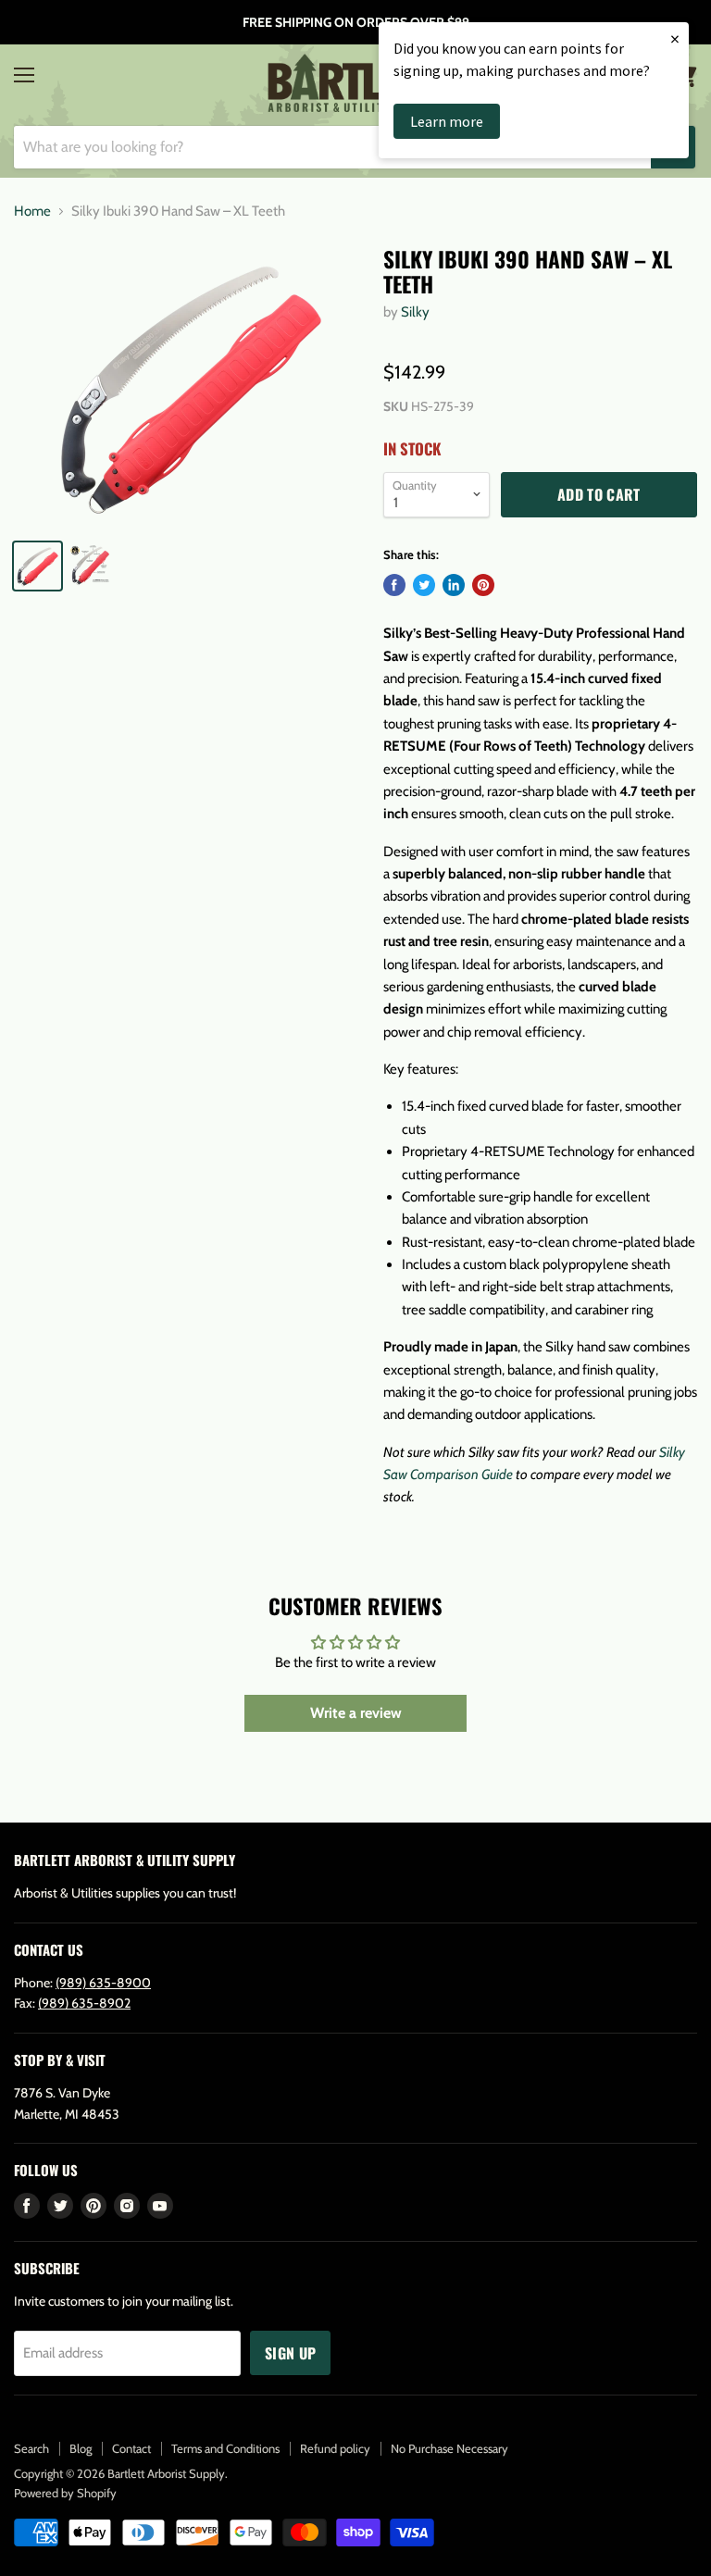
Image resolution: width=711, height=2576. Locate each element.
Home (32, 212)
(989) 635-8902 (84, 2003)
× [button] (675, 38)
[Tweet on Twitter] (424, 585)
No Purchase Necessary (449, 2448)
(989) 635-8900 (103, 1983)
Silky (415, 312)
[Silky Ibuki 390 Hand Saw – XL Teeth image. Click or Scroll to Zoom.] (190, 385)
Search (31, 2448)
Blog (81, 2448)
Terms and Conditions (225, 2448)
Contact (131, 2448)
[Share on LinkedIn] (454, 585)
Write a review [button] (356, 1713)
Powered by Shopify (65, 2493)
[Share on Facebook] (394, 585)
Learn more (447, 121)
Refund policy (335, 2448)
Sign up (290, 2353)
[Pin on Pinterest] (483, 585)
